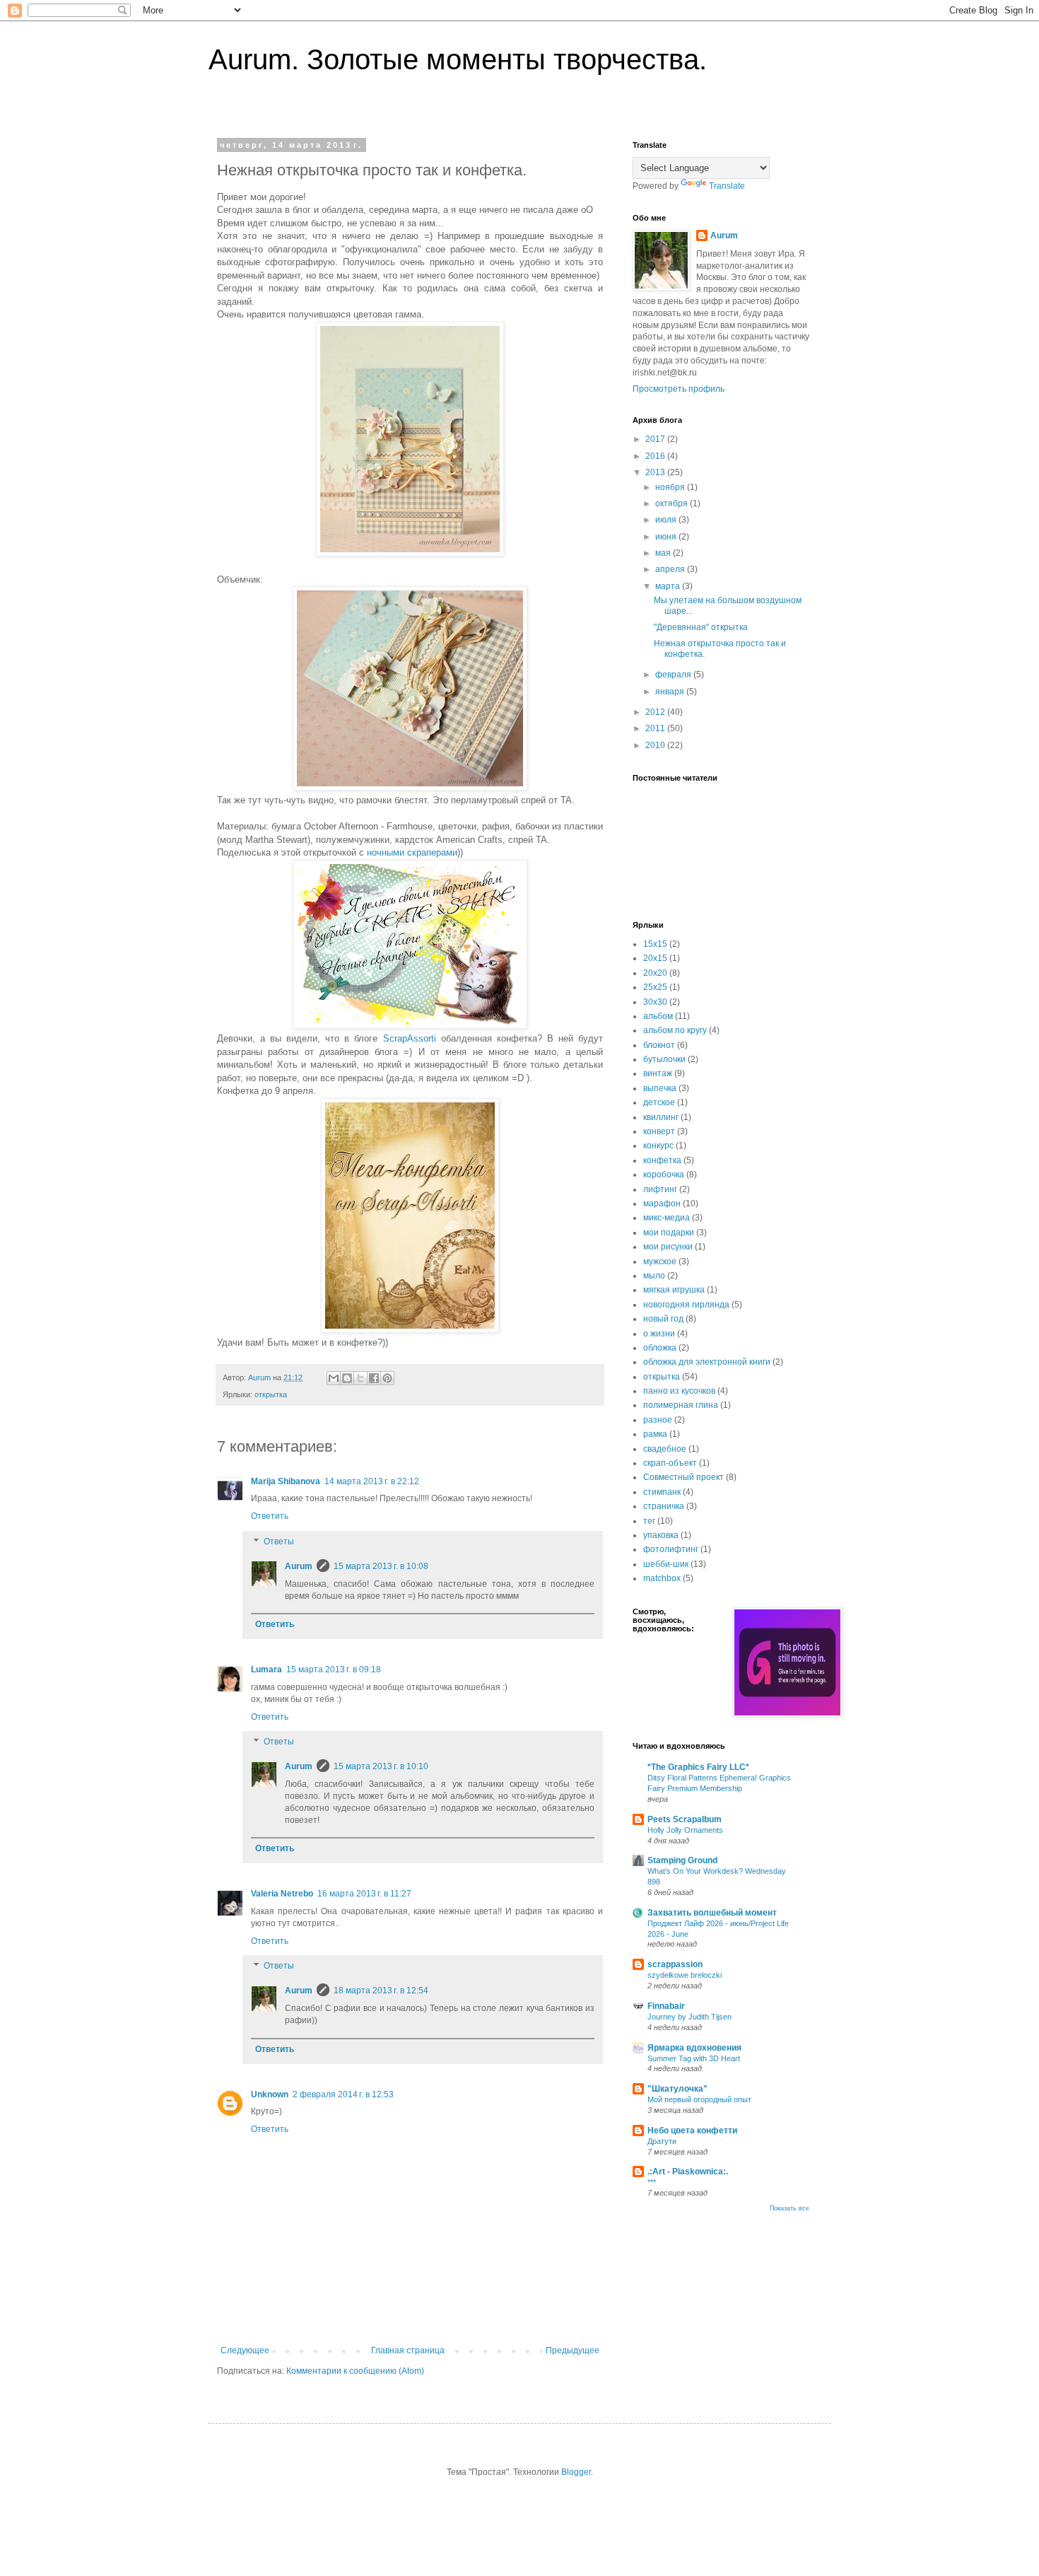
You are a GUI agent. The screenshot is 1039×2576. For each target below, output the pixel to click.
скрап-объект (670, 1463)
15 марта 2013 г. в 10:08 (381, 1566)
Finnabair (666, 2006)
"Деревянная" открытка (701, 627)
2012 (656, 712)
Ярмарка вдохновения (694, 2048)
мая (664, 553)
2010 (656, 745)
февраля (674, 675)
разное (658, 1420)
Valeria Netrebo (282, 1894)
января (671, 692)
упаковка (661, 1535)
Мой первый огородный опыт (699, 2099)
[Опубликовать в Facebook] (374, 1378)
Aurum (299, 1566)
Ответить (270, 1516)
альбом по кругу (675, 1030)
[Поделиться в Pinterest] (387, 1378)
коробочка (664, 1175)
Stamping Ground (682, 1860)
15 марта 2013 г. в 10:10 (381, 1766)
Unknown (270, 2094)
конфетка (662, 1160)
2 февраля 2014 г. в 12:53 (343, 2094)
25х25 (655, 987)
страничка (664, 1506)
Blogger (576, 2472)
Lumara (266, 1669)
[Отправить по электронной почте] (334, 1378)
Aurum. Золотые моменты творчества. (458, 59)
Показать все (789, 2208)
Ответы (279, 1541)
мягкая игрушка (674, 1290)
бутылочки (664, 1059)
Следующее (245, 2350)
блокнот (659, 1045)
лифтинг (660, 1189)
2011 (656, 728)
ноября (671, 487)
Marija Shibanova (286, 1481)
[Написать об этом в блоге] (347, 1378)
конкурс (658, 1146)
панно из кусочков (679, 1391)
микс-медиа (667, 1218)
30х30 (655, 1002)
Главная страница (408, 2350)
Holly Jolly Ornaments (685, 1830)
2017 (656, 439)
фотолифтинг (671, 1549)
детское (659, 1102)
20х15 (655, 958)
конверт (659, 1131)
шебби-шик (666, 1564)
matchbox (662, 1578)
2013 (656, 472)
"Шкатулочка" (677, 2089)
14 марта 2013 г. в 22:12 (372, 1481)
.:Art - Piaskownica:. (688, 2172)
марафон (662, 1204)
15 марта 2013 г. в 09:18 (334, 1669)
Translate (727, 186)
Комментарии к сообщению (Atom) (355, 2371)
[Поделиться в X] (360, 1378)
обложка (660, 1348)
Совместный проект (683, 1477)
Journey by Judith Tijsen (689, 2017)
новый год (663, 1319)
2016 (656, 456)
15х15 (655, 944)
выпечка (660, 1088)
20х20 (655, 973)
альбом (658, 1016)
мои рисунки (668, 1247)
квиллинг (661, 1117)
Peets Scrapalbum (685, 1819)
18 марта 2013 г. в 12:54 (381, 1991)
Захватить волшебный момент (712, 1913)
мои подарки (669, 1232)
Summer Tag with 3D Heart (694, 2058)
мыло (654, 1276)
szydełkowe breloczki (685, 1975)
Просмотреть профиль (679, 389)
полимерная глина (681, 1405)
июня (667, 537)
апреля (671, 569)
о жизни (659, 1334)
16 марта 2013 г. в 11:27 (364, 1894)
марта (669, 586)
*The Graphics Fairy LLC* (698, 1767)
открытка (271, 1394)
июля (667, 520)
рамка (655, 1434)
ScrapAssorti (410, 1038)
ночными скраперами (412, 852)
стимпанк (662, 1492)
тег (649, 1521)
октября (673, 503)
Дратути (662, 2141)
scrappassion (675, 1964)
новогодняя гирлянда (686, 1305)
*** (652, 2182)
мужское (660, 1261)
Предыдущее (573, 2350)
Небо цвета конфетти (692, 2131)
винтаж (658, 1073)
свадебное (665, 1449)
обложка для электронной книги (707, 1362)
